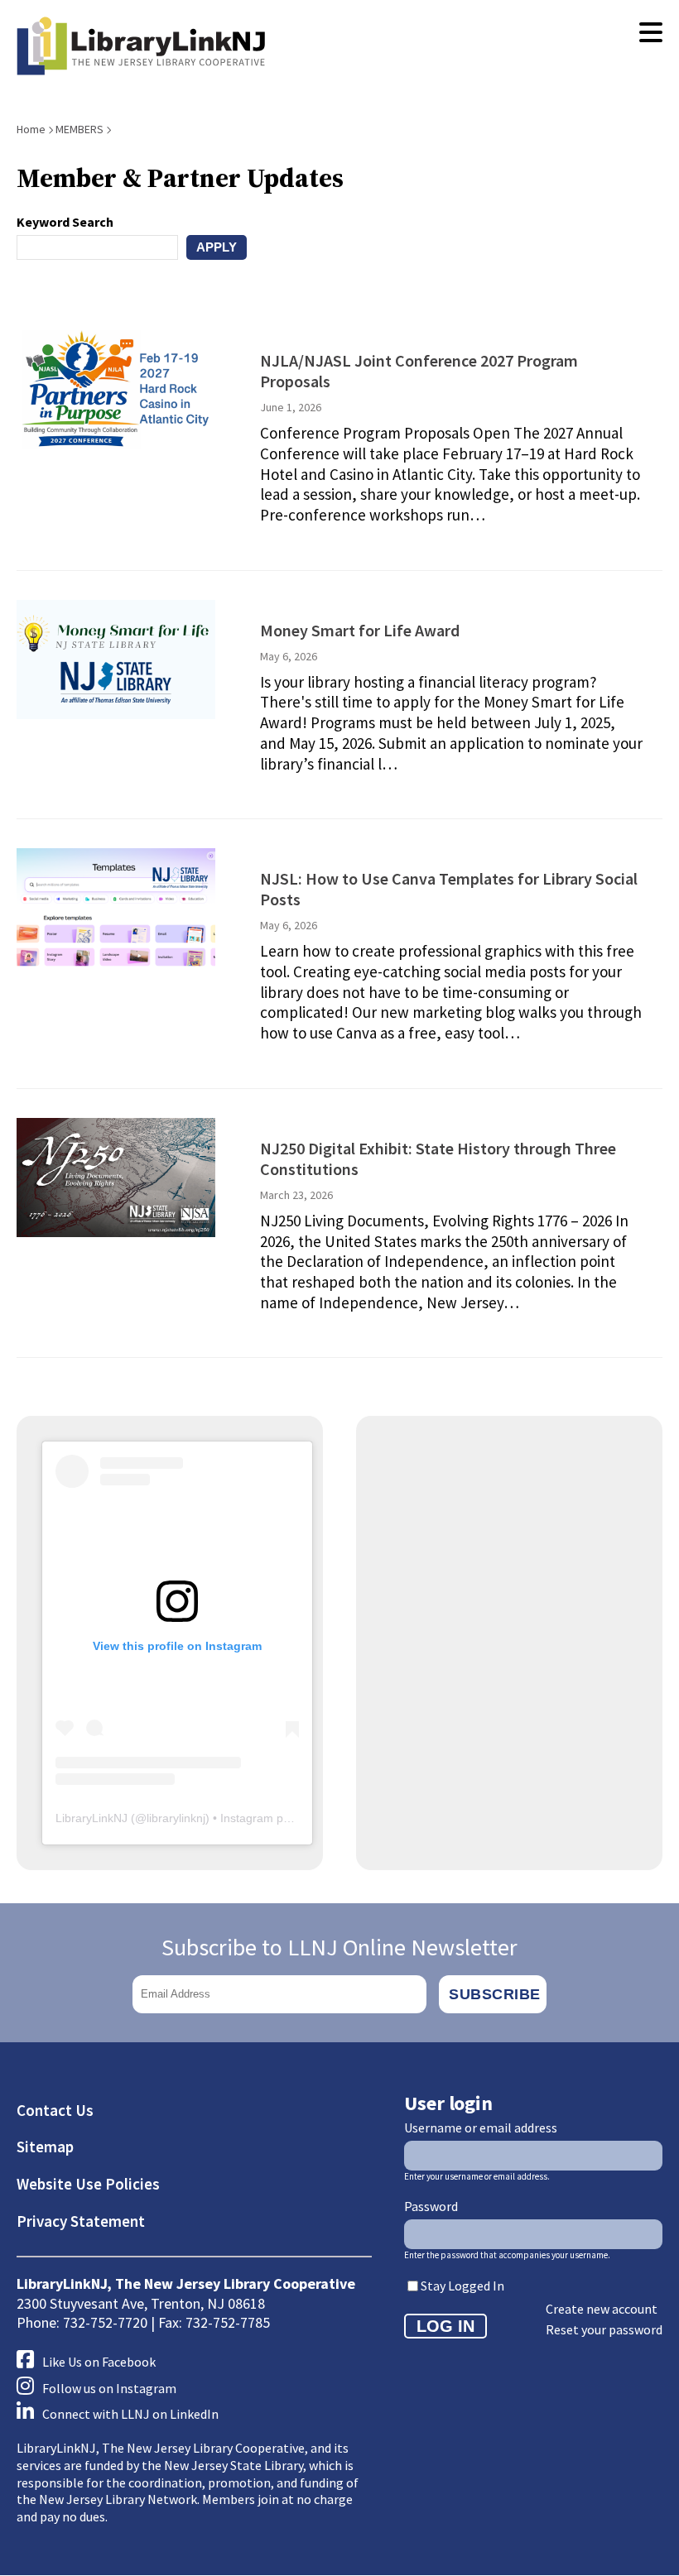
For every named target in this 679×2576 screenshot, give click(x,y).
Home (31, 129)
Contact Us (55, 2110)
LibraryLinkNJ (91, 1818)
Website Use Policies (88, 2184)
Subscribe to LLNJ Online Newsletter (339, 1947)
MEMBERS (79, 129)
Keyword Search (65, 222)
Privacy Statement (81, 2221)
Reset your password (604, 2329)
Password (431, 2206)
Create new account (602, 2309)
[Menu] (651, 33)
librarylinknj (176, 1818)
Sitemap (45, 2147)
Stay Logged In (462, 2286)
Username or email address (481, 2127)
